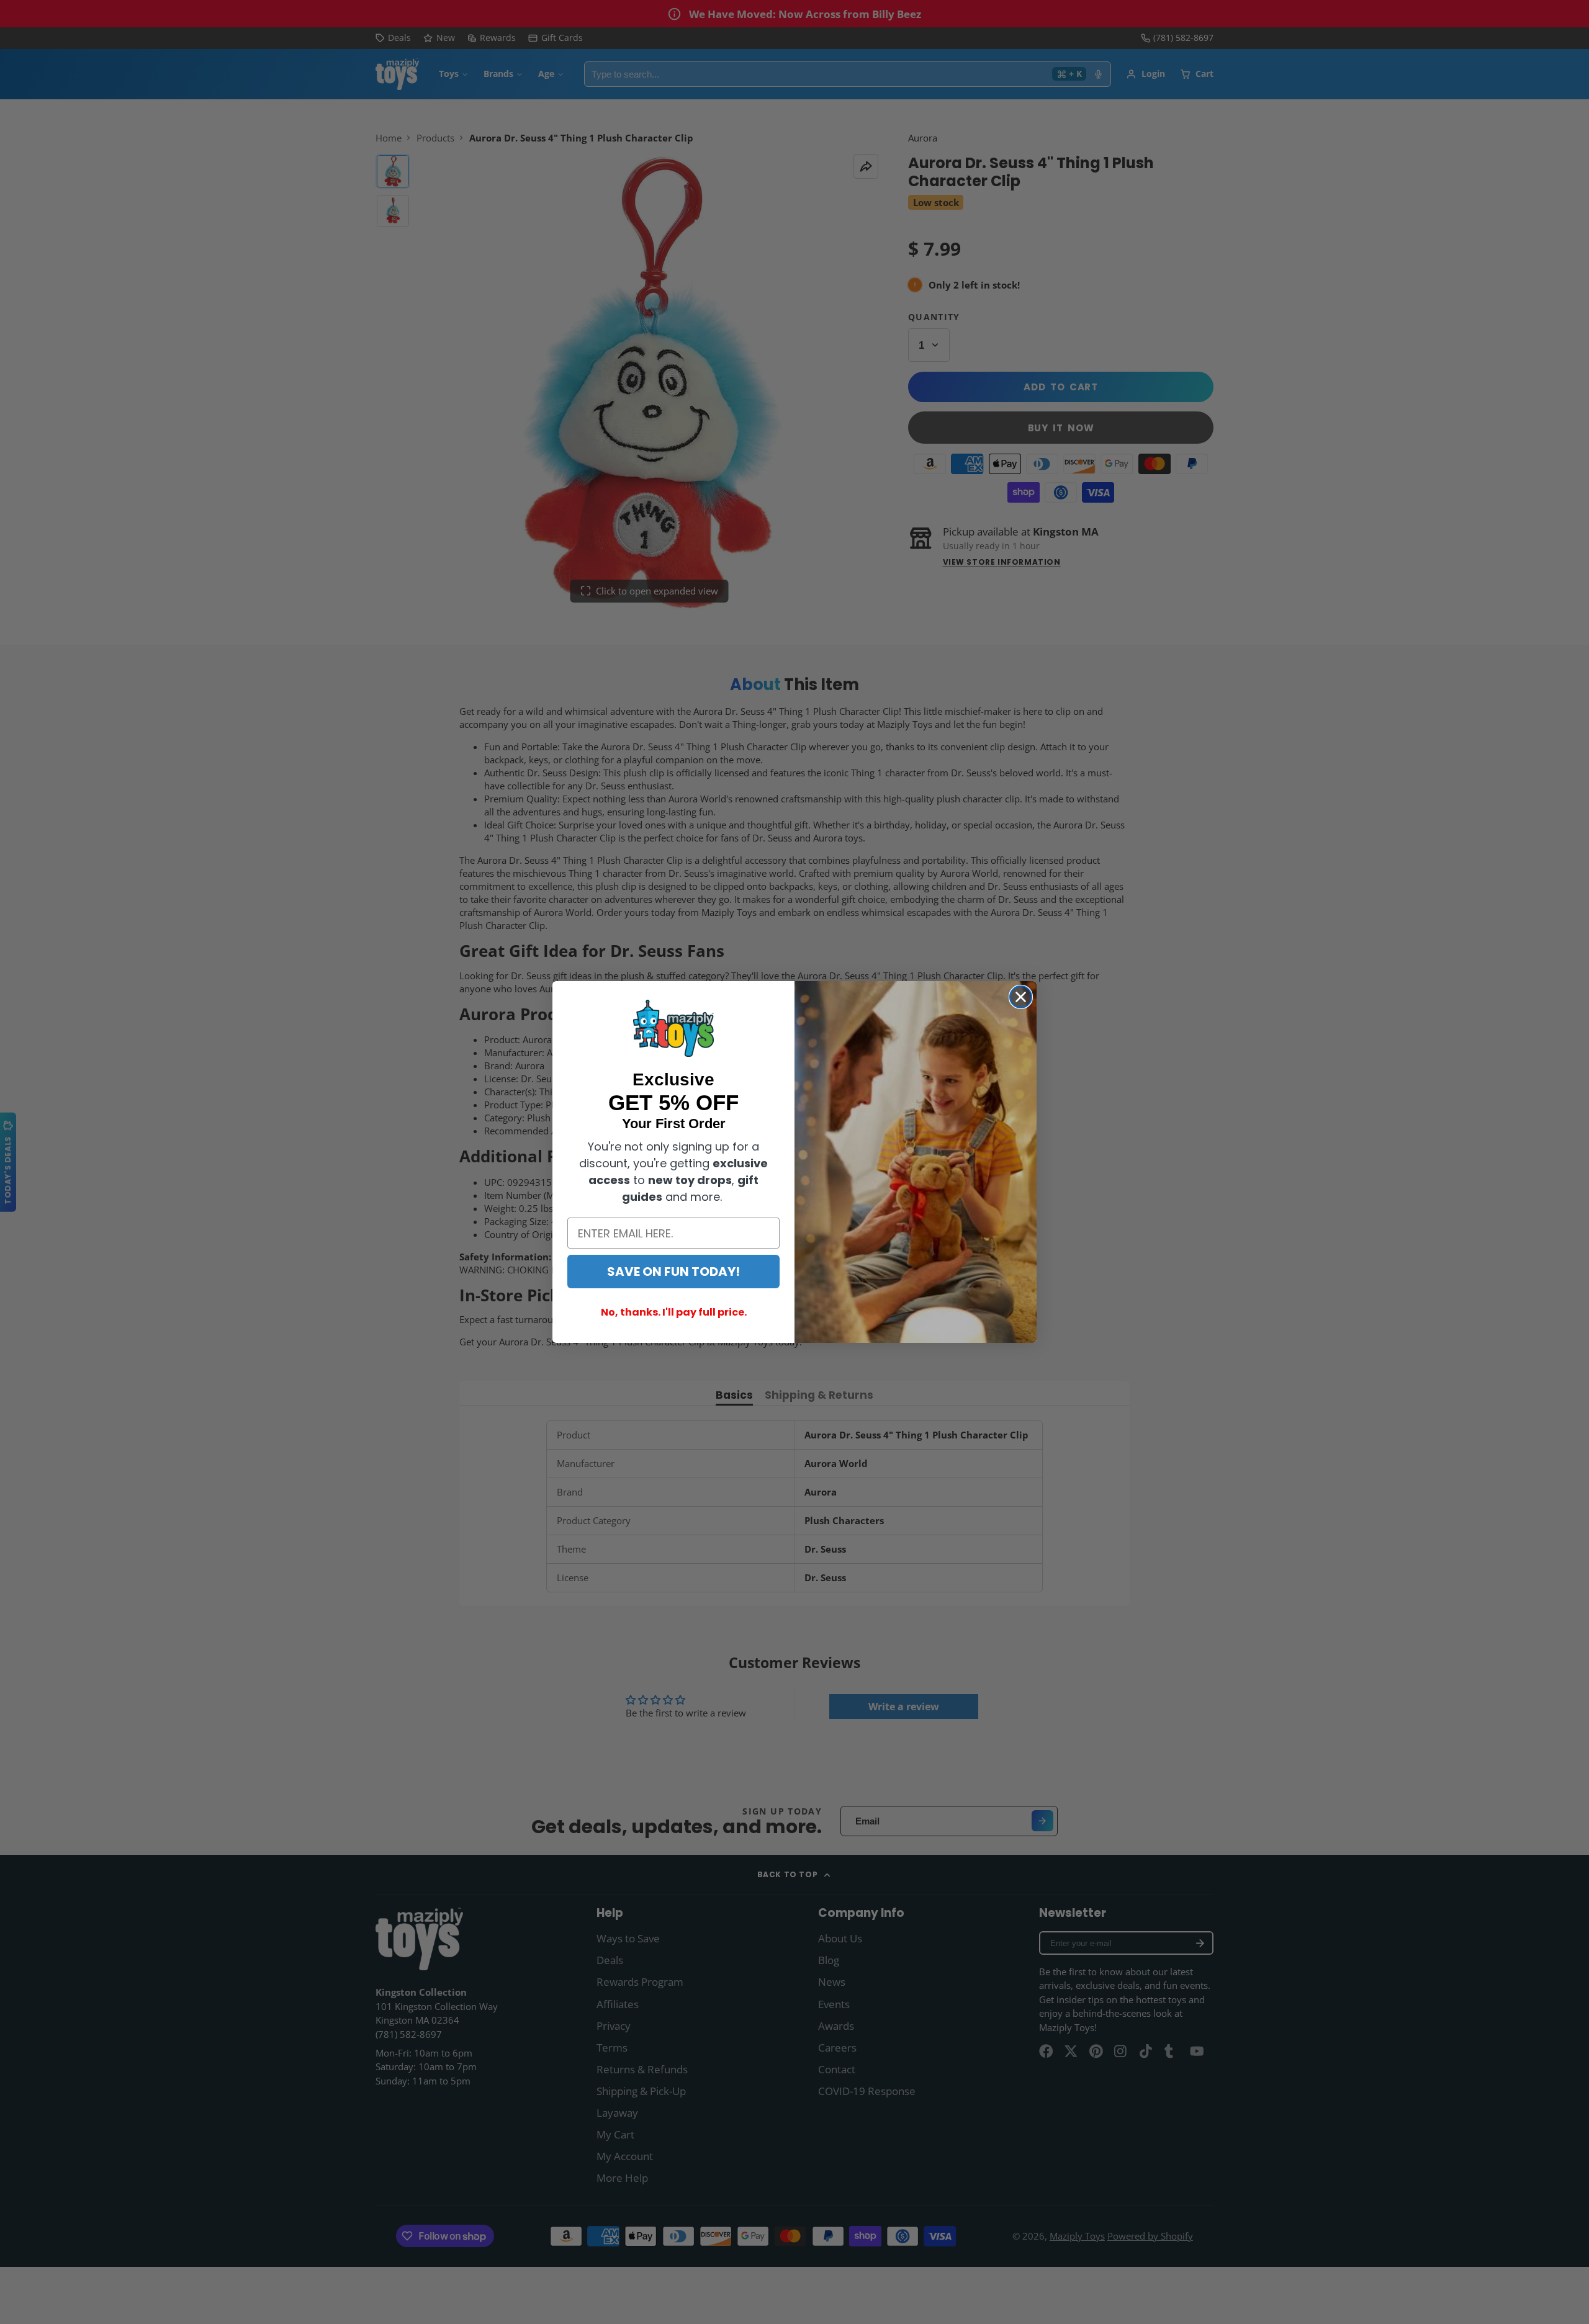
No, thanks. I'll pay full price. (674, 1312)
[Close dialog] (1021, 997)
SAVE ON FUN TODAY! (673, 1272)
